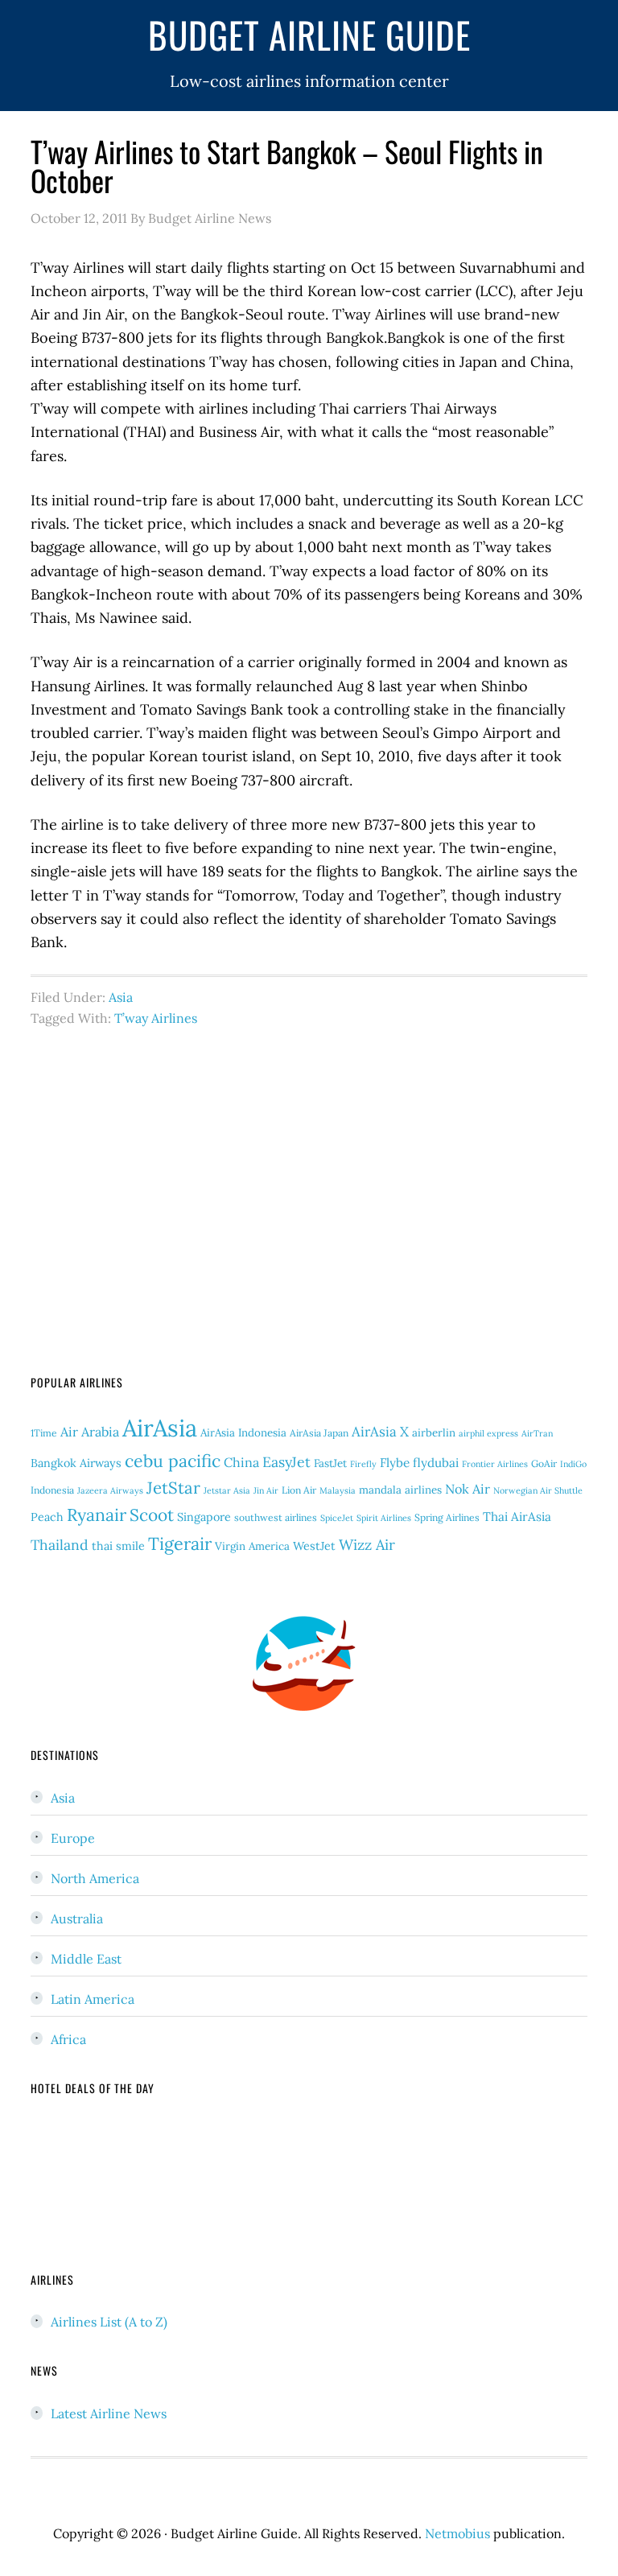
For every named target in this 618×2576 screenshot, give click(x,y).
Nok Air (468, 1489)
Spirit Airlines (384, 1518)
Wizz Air (367, 1545)
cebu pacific (173, 1461)
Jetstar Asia (227, 1490)
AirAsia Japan (319, 1433)
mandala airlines (400, 1490)
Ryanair (97, 1515)
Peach (47, 1517)
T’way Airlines (156, 1018)
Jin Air (266, 1490)
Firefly (363, 1464)
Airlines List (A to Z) (109, 2322)
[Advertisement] (309, 1186)
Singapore (204, 1517)
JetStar (173, 1488)
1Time (44, 1433)
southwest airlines (276, 1517)
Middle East (86, 1959)
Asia (121, 997)
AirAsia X (380, 1432)
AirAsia (160, 1428)
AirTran (537, 1433)
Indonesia (52, 1490)
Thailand (60, 1545)
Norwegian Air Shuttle (538, 1490)
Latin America (93, 1999)
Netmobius (457, 2533)
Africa (68, 2039)
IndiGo (573, 1464)
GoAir (544, 1463)
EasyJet (286, 1462)
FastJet (330, 1463)
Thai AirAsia (517, 1517)
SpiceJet (337, 1518)
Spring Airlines (447, 1517)
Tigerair (180, 1544)
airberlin (434, 1433)
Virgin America (252, 1546)
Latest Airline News (109, 2413)
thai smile (118, 1546)
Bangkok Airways (76, 1463)
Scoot (152, 1515)
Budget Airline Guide (309, 34)
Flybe (395, 1463)
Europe (73, 1838)
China (241, 1462)
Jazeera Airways (110, 1490)
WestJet (314, 1546)
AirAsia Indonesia (243, 1433)
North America (95, 1878)
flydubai (436, 1463)
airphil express (488, 1433)
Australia (77, 1919)
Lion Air (299, 1490)
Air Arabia (90, 1432)
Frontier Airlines (495, 1464)
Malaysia (338, 1490)
